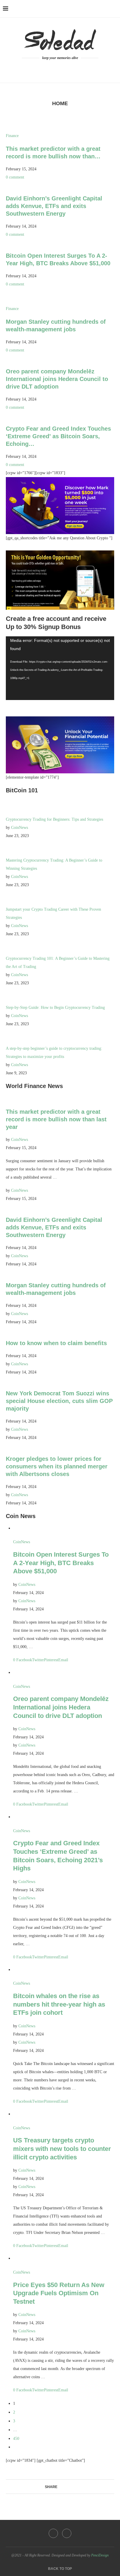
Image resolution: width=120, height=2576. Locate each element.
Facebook (24, 1660)
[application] (60, 668)
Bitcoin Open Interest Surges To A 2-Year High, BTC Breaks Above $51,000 (61, 1563)
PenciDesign (100, 2555)
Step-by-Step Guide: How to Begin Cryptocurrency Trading (55, 1008)
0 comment (15, 177)
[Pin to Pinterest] (71, 2487)
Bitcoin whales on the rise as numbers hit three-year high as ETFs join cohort (59, 2004)
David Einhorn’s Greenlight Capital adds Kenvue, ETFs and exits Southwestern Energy (54, 206)
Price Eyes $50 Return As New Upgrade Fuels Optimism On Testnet (59, 2293)
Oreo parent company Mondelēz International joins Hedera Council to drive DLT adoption (57, 379)
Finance (12, 136)
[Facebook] (57, 69)
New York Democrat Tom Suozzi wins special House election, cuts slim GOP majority (59, 1401)
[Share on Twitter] (66, 2487)
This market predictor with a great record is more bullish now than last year (56, 1119)
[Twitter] (64, 69)
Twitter (38, 1660)
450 (16, 2439)
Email (63, 1660)
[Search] (114, 9)
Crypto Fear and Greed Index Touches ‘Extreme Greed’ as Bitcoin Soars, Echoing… (58, 436)
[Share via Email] (77, 2487)
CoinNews (20, 828)
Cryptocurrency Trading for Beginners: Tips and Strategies (54, 819)
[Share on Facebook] (60, 2487)
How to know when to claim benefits (56, 1343)
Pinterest (51, 1660)
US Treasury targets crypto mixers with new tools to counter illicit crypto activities (62, 2149)
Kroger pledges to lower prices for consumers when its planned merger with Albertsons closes (57, 1466)
